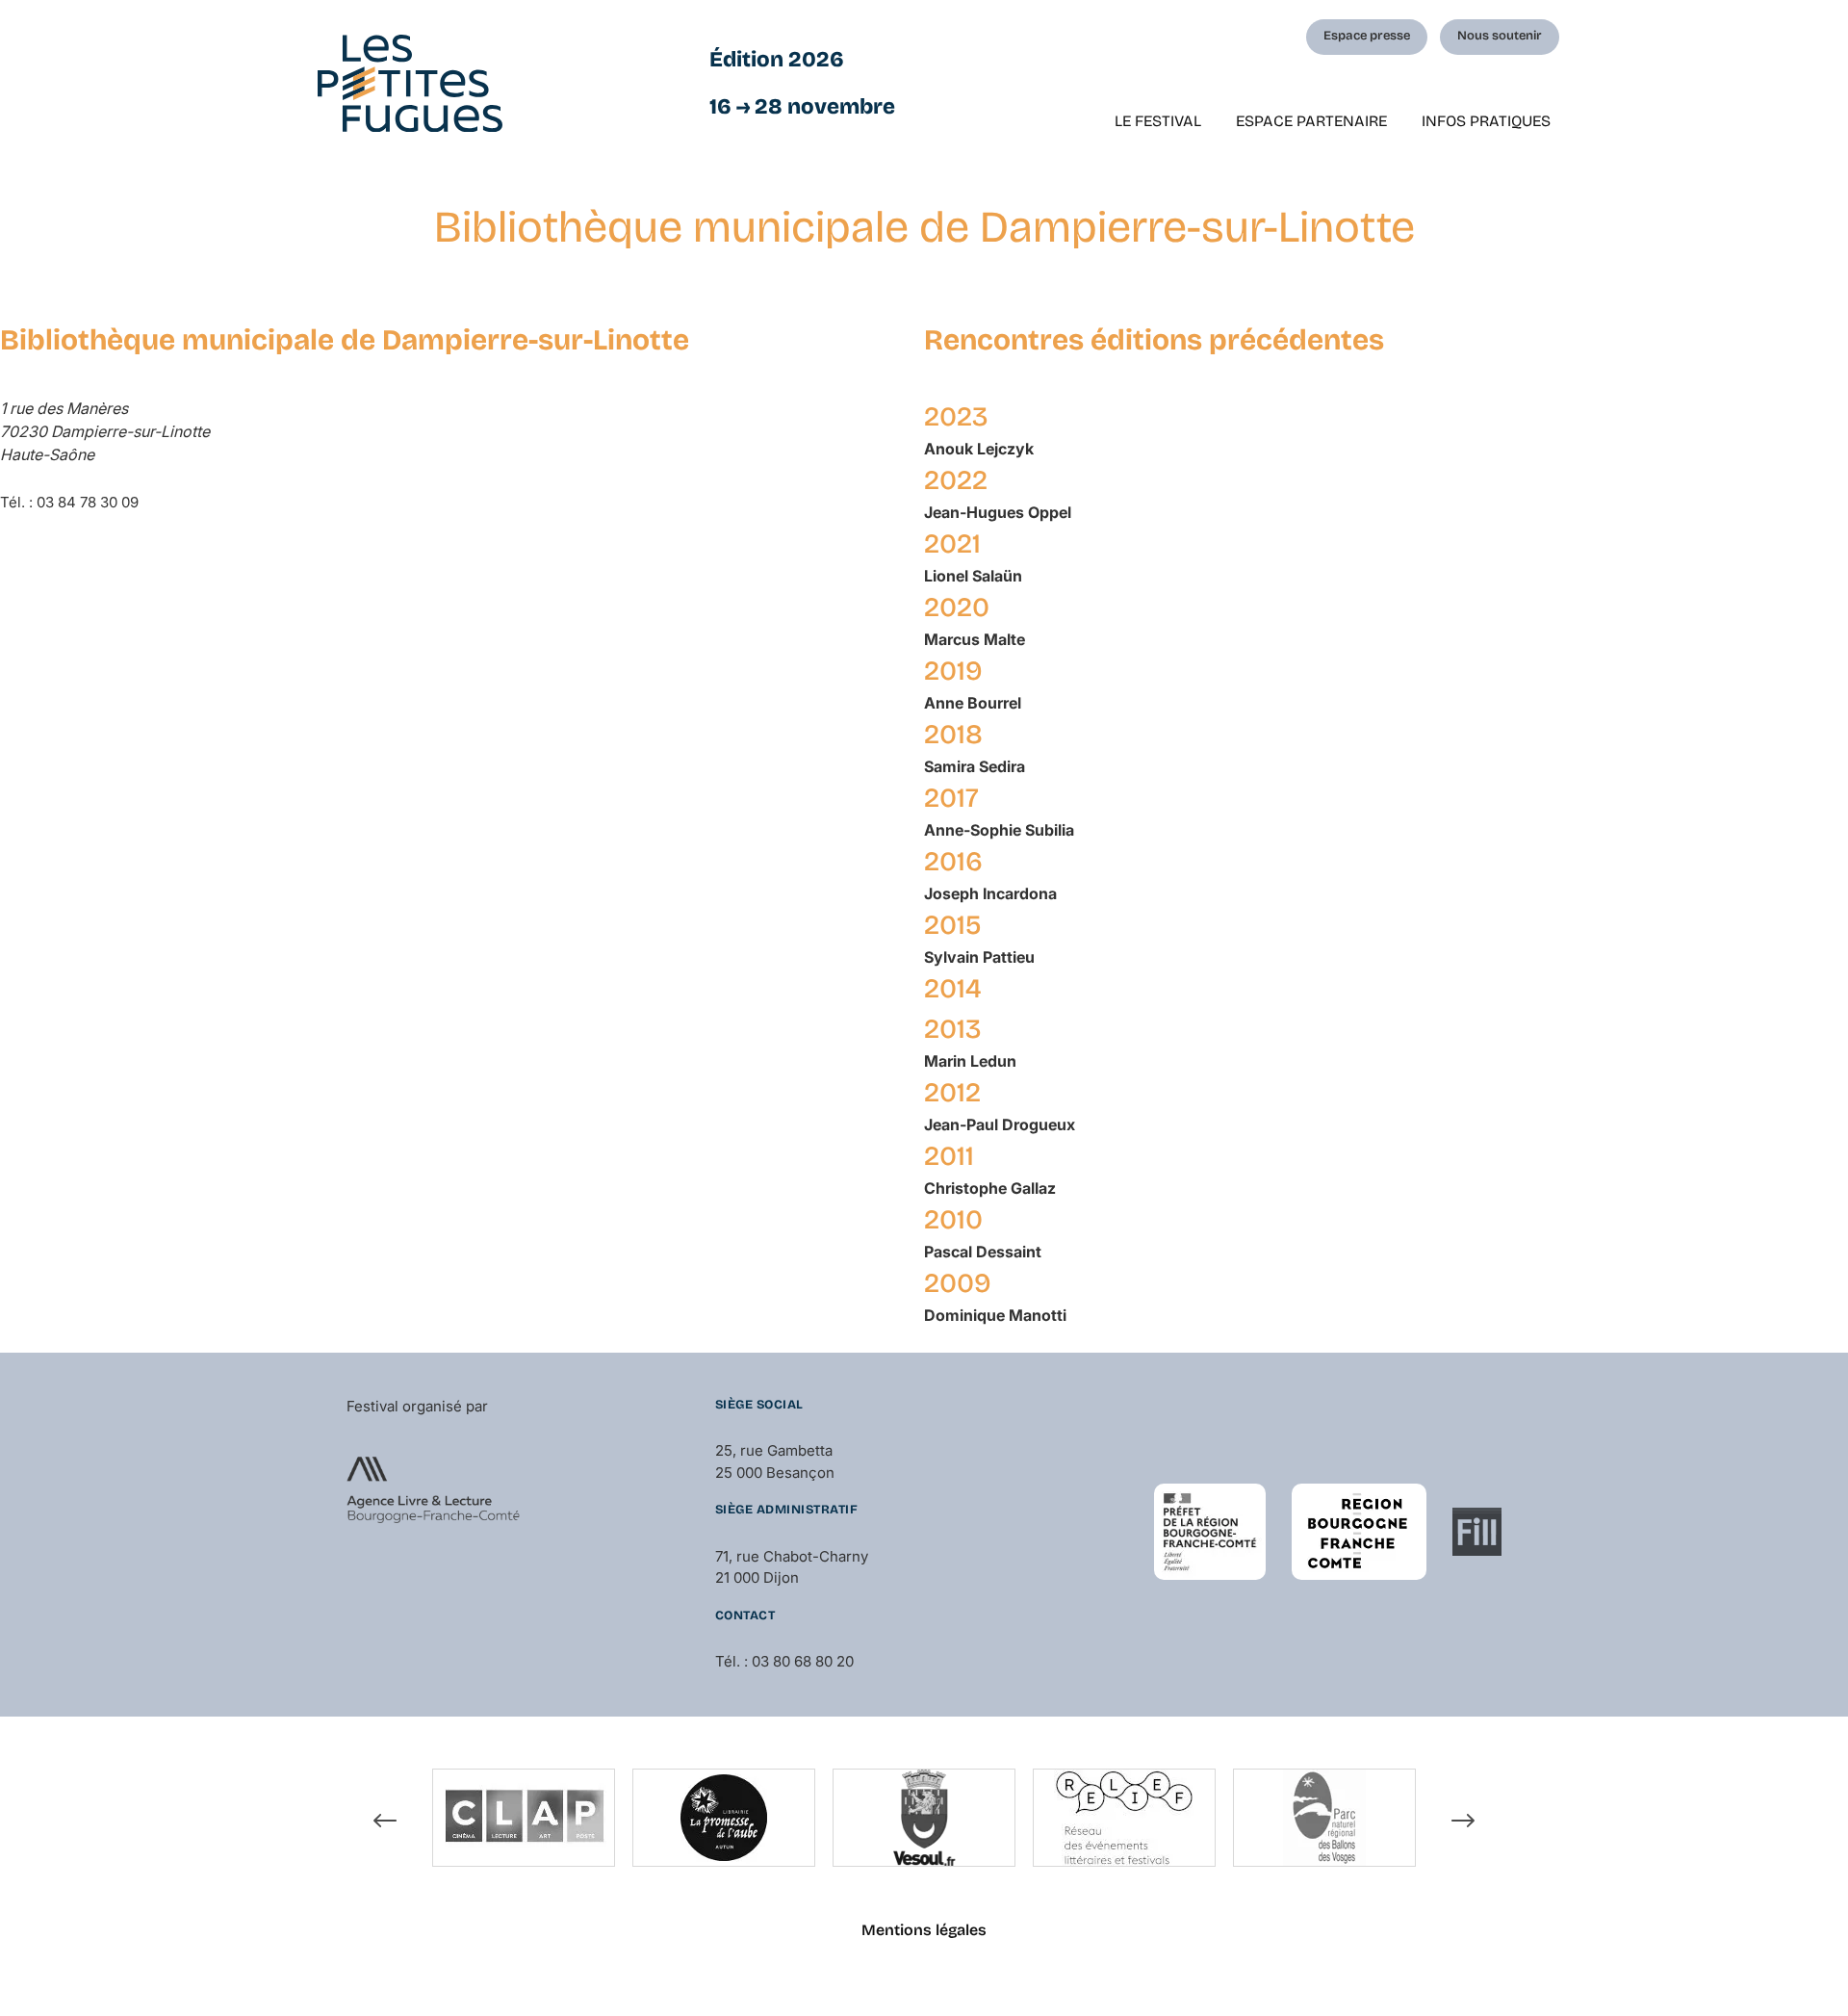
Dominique (995, 1315)
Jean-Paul (1000, 1124)
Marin (970, 1061)
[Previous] (385, 1821)
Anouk (979, 449)
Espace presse (1367, 36)
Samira (975, 766)
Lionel (973, 576)
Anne (973, 703)
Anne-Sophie (999, 830)
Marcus (975, 639)
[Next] (1463, 1821)
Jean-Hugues (998, 512)
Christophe (990, 1188)
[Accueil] (410, 83)
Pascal (983, 1252)
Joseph (990, 893)
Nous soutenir (1500, 36)
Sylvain (979, 957)
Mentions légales (924, 1930)
